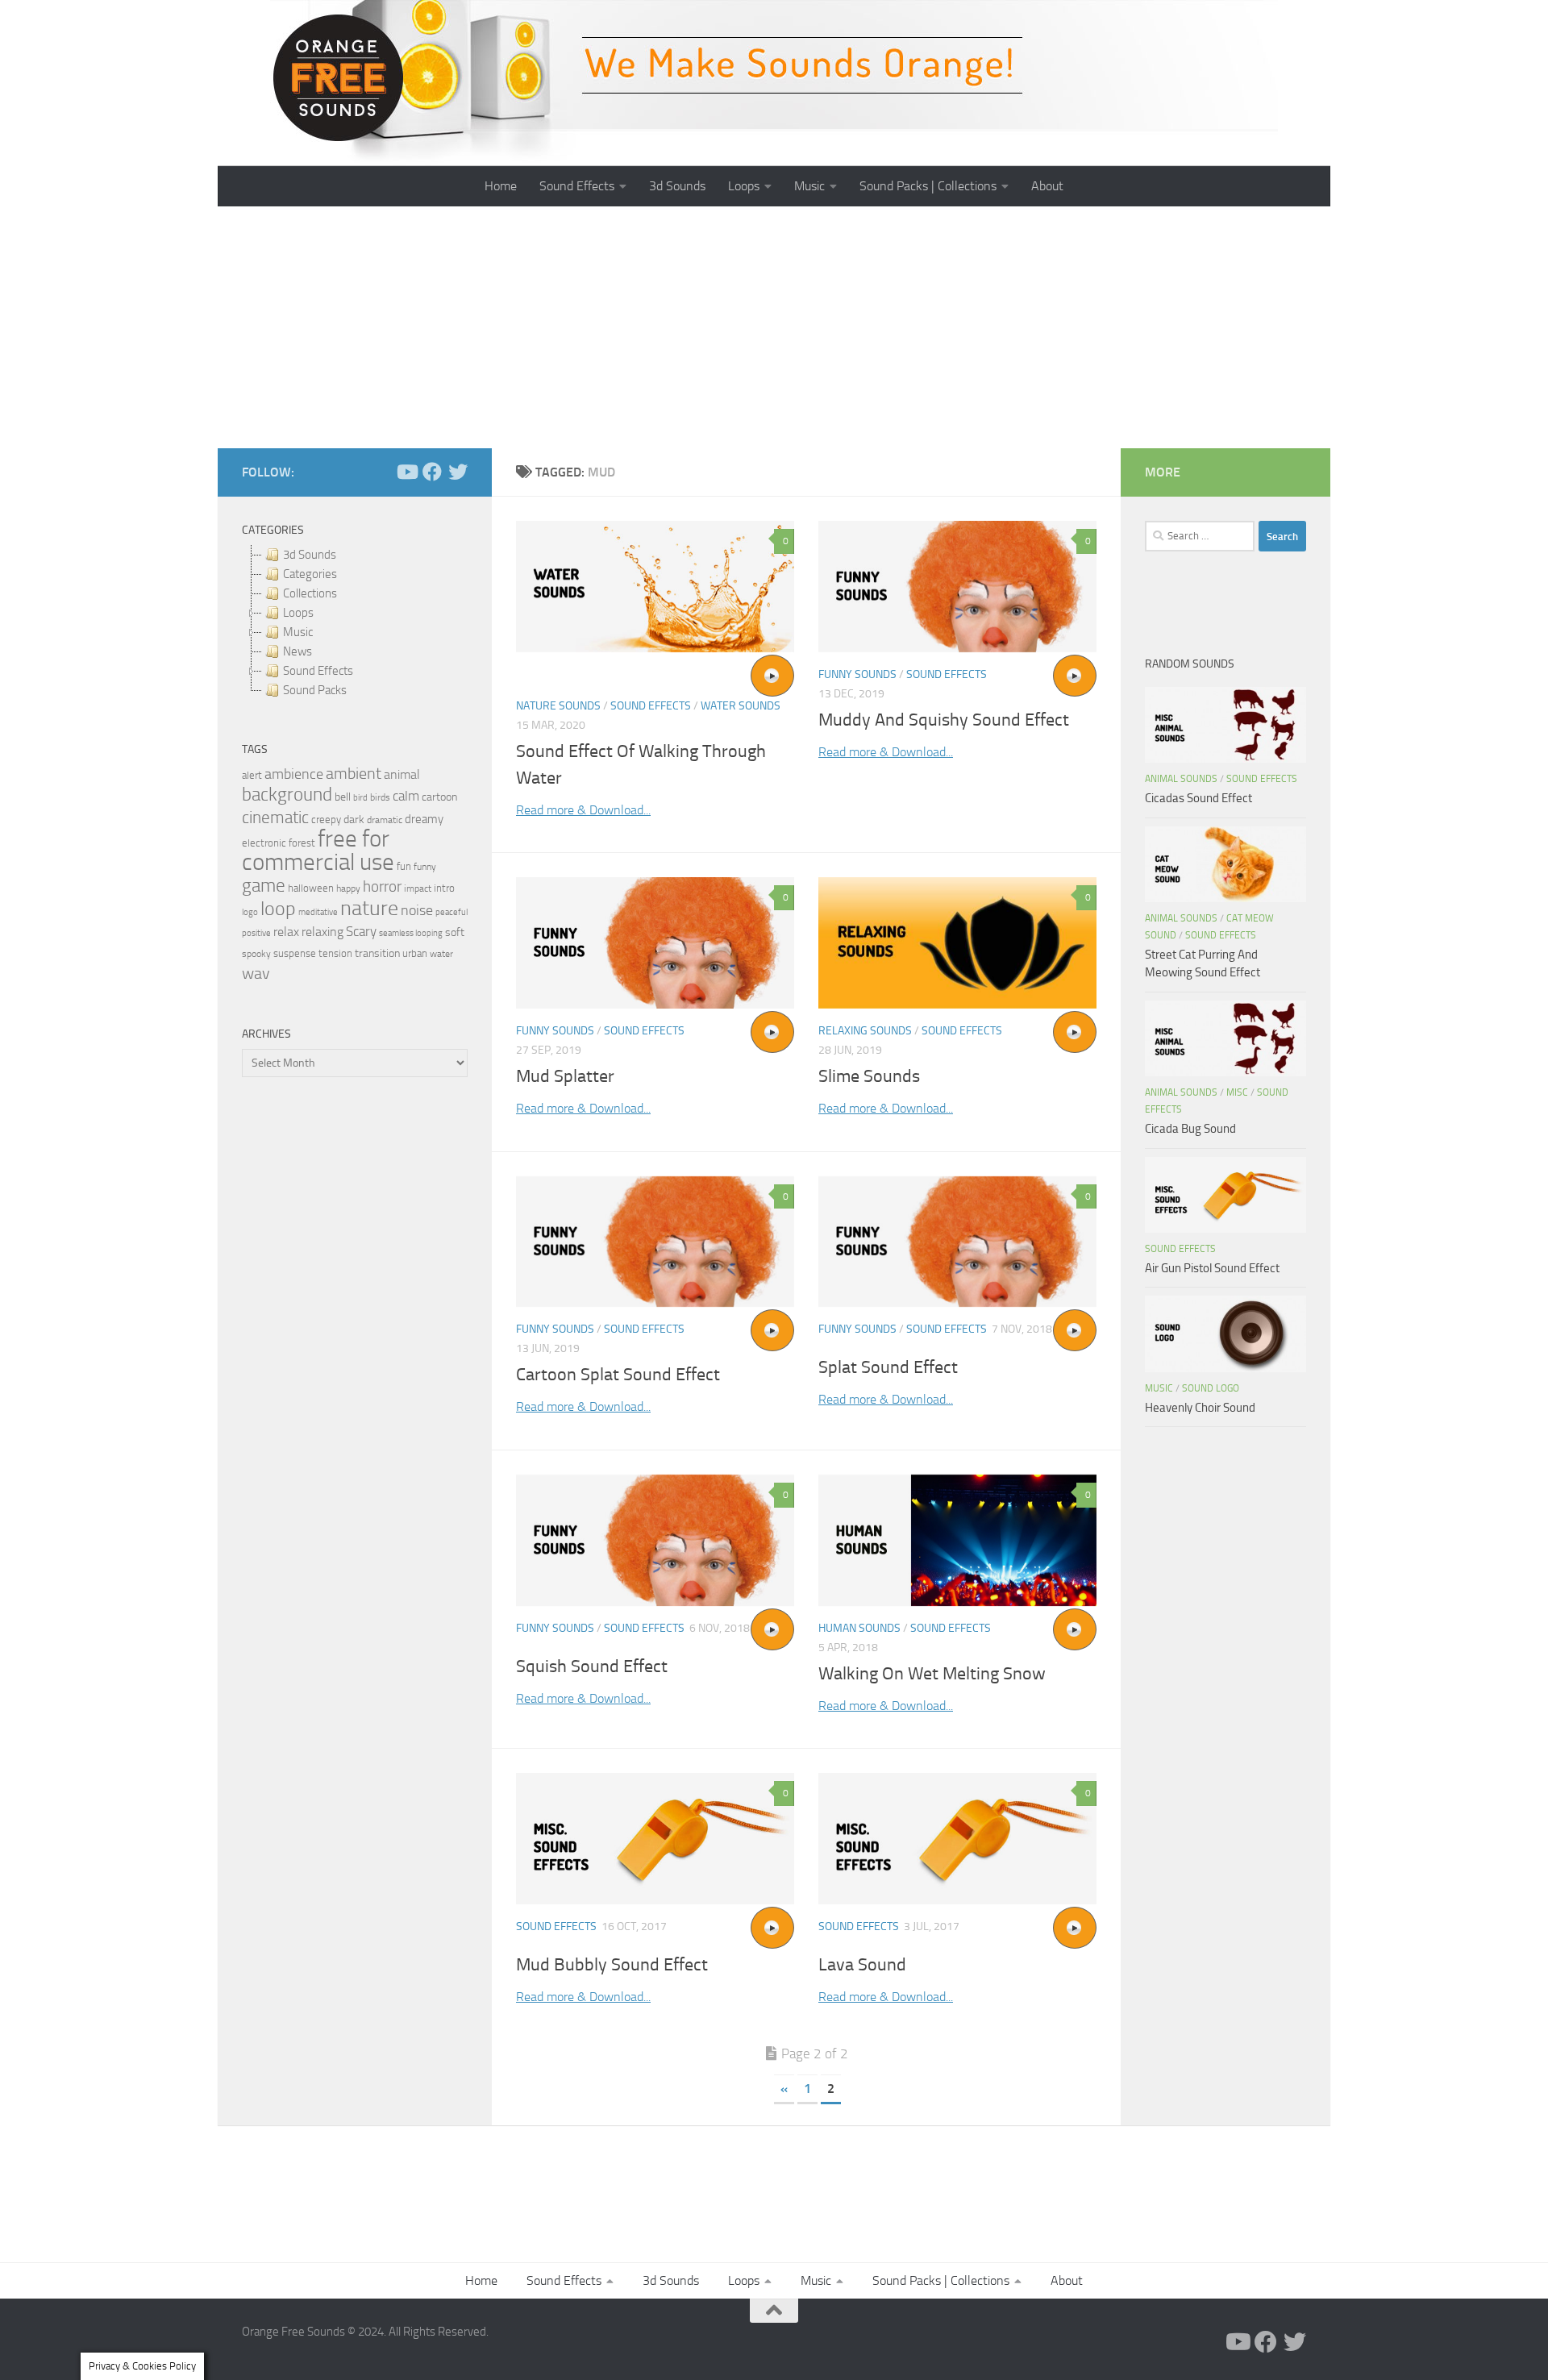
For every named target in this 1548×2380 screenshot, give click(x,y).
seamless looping (411, 933)
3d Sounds (677, 186)
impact (418, 888)
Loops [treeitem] (298, 613)
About (1047, 186)
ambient (354, 774)
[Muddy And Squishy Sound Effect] (957, 587)
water (441, 954)
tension (335, 953)
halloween (311, 888)
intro (444, 888)
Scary (361, 932)
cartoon (439, 797)
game (264, 886)
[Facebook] (432, 472)
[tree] (355, 622)
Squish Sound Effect (592, 1666)
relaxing (322, 932)
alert (252, 775)
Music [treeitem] (298, 632)
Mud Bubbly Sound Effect (612, 1965)
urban (415, 953)
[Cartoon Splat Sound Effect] (655, 1242)
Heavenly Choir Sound (1200, 1408)
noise (417, 910)
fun (404, 866)
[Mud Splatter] (655, 943)
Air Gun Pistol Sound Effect (1212, 1268)
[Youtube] (406, 472)
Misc (1237, 1092)
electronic (264, 843)
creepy (326, 820)
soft (455, 932)
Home (501, 186)
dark (354, 819)
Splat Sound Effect (888, 1367)
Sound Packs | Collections (928, 186)
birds (380, 797)
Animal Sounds (1181, 779)
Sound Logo (1211, 1388)
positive (256, 933)
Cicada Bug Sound (1190, 1129)
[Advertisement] (774, 327)
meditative (318, 912)
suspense (295, 953)
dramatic (385, 820)
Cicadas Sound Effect (1198, 798)
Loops (744, 186)
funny (425, 867)
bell (343, 797)
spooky (256, 954)
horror (382, 887)
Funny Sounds (857, 674)
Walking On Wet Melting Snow (932, 1674)
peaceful (451, 912)
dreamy (424, 819)
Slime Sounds (869, 1076)
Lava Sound (862, 1965)
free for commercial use (318, 851)
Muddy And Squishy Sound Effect (944, 720)
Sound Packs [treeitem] (315, 690)
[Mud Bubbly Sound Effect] (655, 1839)
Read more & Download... (583, 810)
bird (360, 798)
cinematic (275, 818)
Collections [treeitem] (310, 593)
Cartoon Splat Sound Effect (618, 1375)
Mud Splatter (565, 1076)
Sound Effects (577, 186)
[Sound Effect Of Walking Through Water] (655, 587)
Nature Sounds (558, 706)
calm (406, 796)
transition (377, 953)
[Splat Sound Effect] (957, 1242)
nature (369, 908)
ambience (294, 774)
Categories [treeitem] (310, 574)
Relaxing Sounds (865, 1031)
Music (809, 186)
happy (348, 888)
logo (250, 912)
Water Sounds (741, 706)
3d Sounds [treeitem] (310, 555)
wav (256, 973)
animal (402, 774)
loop (278, 908)
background (287, 795)
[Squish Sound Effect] (655, 1540)
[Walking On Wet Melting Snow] (957, 1540)
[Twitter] (458, 472)
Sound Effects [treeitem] (318, 671)
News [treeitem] (298, 651)
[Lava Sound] (957, 1839)
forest (302, 843)
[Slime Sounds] (957, 943)
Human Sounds (859, 1628)
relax (286, 932)
